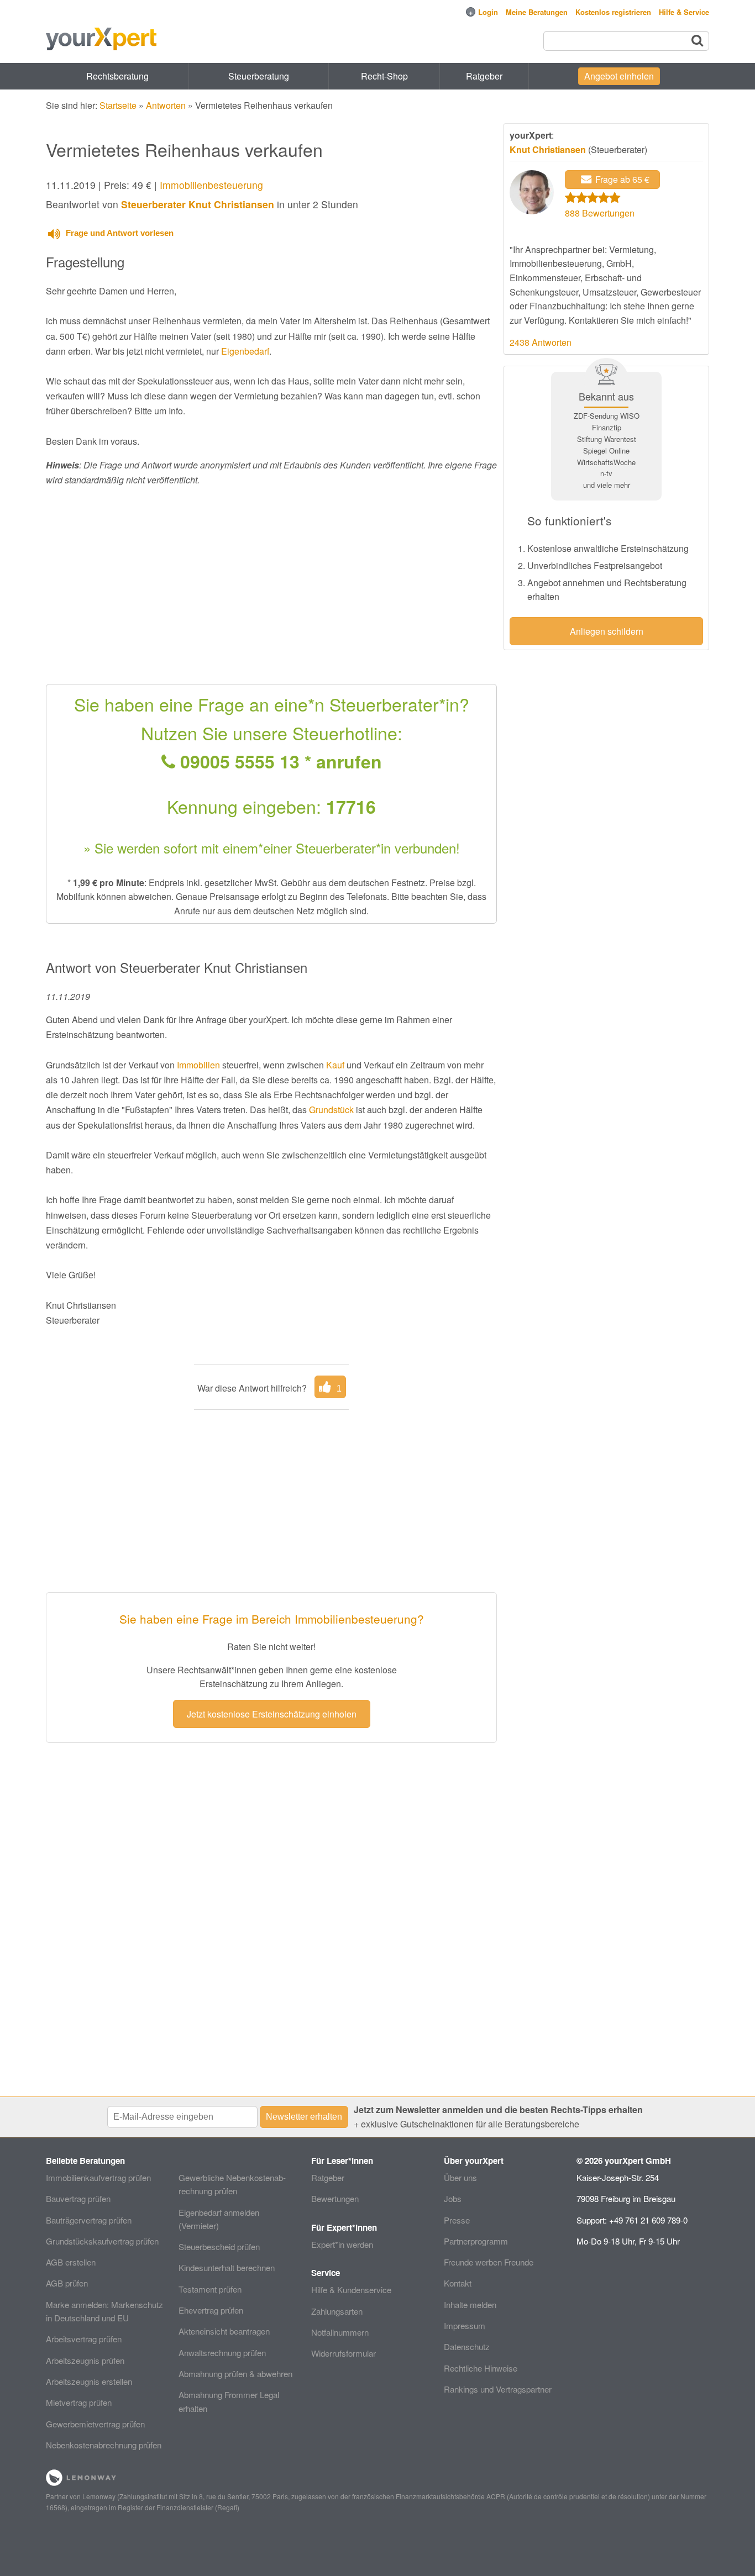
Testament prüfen (210, 2289)
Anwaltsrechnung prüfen (222, 2353)
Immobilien (198, 1065)
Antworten (166, 105)
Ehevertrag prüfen (211, 2310)
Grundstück (331, 1110)
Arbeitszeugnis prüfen (85, 2360)
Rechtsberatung (117, 76)
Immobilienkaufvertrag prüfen (98, 2177)
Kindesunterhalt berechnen (227, 2267)
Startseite (118, 105)
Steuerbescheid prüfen (219, 2246)
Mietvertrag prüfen (79, 2402)
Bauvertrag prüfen (78, 2198)
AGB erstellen (71, 2262)
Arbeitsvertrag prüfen (84, 2339)
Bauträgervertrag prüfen (89, 2220)
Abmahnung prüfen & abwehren (235, 2374)
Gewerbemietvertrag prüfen (95, 2424)
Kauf (335, 1065)
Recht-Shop (384, 76)
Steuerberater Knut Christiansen (198, 204)
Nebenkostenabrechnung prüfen (104, 2445)
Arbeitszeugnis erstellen (89, 2381)
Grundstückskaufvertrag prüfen (102, 2241)
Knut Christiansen (548, 149)
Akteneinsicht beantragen (224, 2331)
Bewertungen (335, 2198)
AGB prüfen (67, 2283)
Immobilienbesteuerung (211, 185)
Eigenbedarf (245, 351)
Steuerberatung (259, 76)
